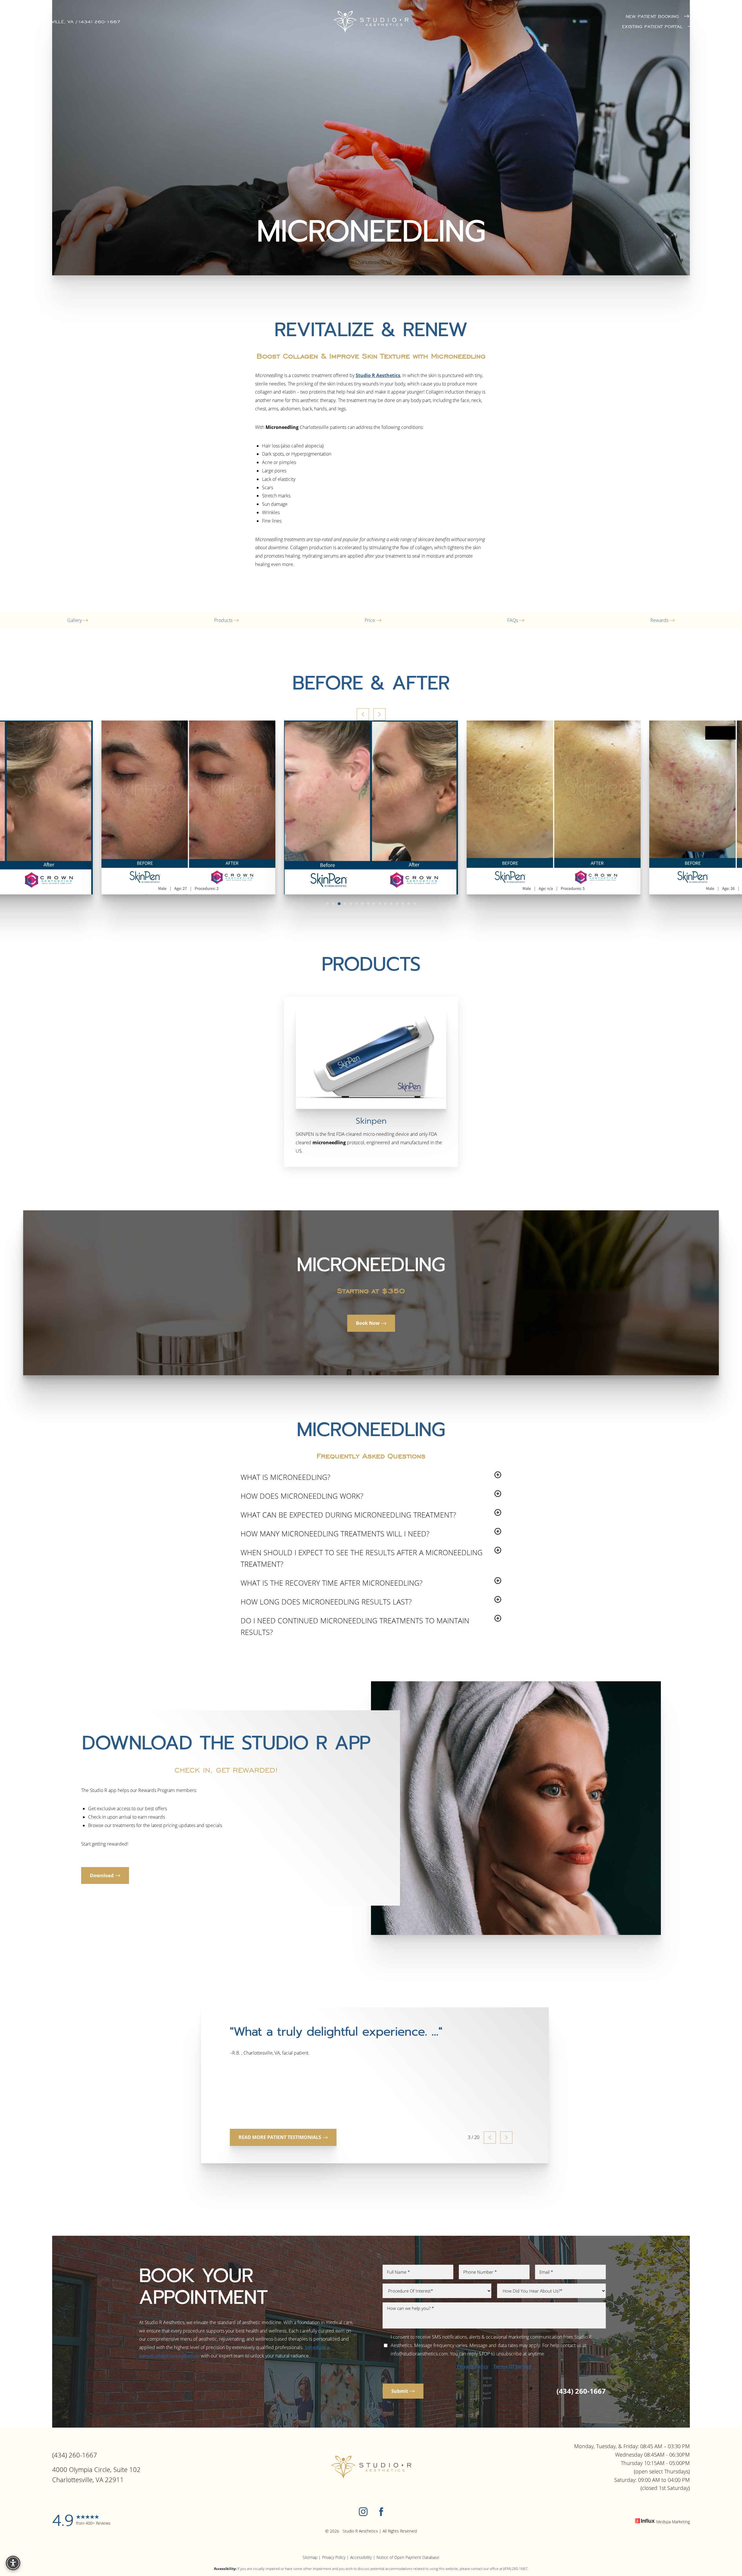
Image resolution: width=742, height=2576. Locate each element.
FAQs (513, 620)
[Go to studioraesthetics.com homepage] (371, 22)
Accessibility (361, 2557)
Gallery (75, 620)
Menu (715, 22)
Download (102, 1875)
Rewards (660, 620)
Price (370, 620)
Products (224, 620)
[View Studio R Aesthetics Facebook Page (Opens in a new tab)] (381, 2513)
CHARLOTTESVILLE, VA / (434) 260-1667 (71, 22)
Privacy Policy (473, 2366)
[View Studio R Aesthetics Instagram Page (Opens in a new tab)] (363, 2513)
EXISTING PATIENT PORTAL (653, 27)
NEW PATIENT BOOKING (653, 16)
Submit (400, 2391)
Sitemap (310, 2557)
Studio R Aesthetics (378, 375)
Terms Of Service (512, 2366)
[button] (703, 22)
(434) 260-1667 (581, 2391)
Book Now (368, 1323)
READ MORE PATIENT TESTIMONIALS (280, 2137)
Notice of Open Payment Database (408, 2557)
